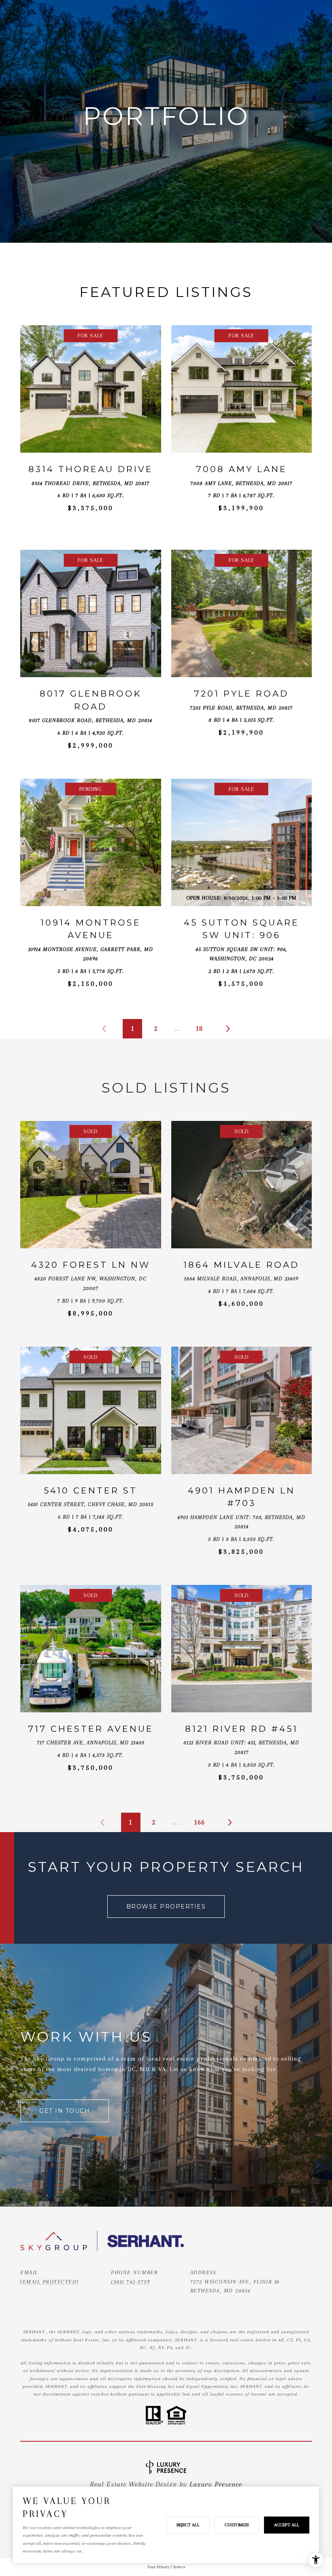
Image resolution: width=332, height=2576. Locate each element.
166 (199, 1822)
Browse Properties (166, 1907)
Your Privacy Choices (166, 2567)
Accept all (287, 2525)
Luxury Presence (216, 2484)
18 (199, 1028)
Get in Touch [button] (65, 2111)
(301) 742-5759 (130, 2282)
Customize (237, 2525)
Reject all (188, 2525)
